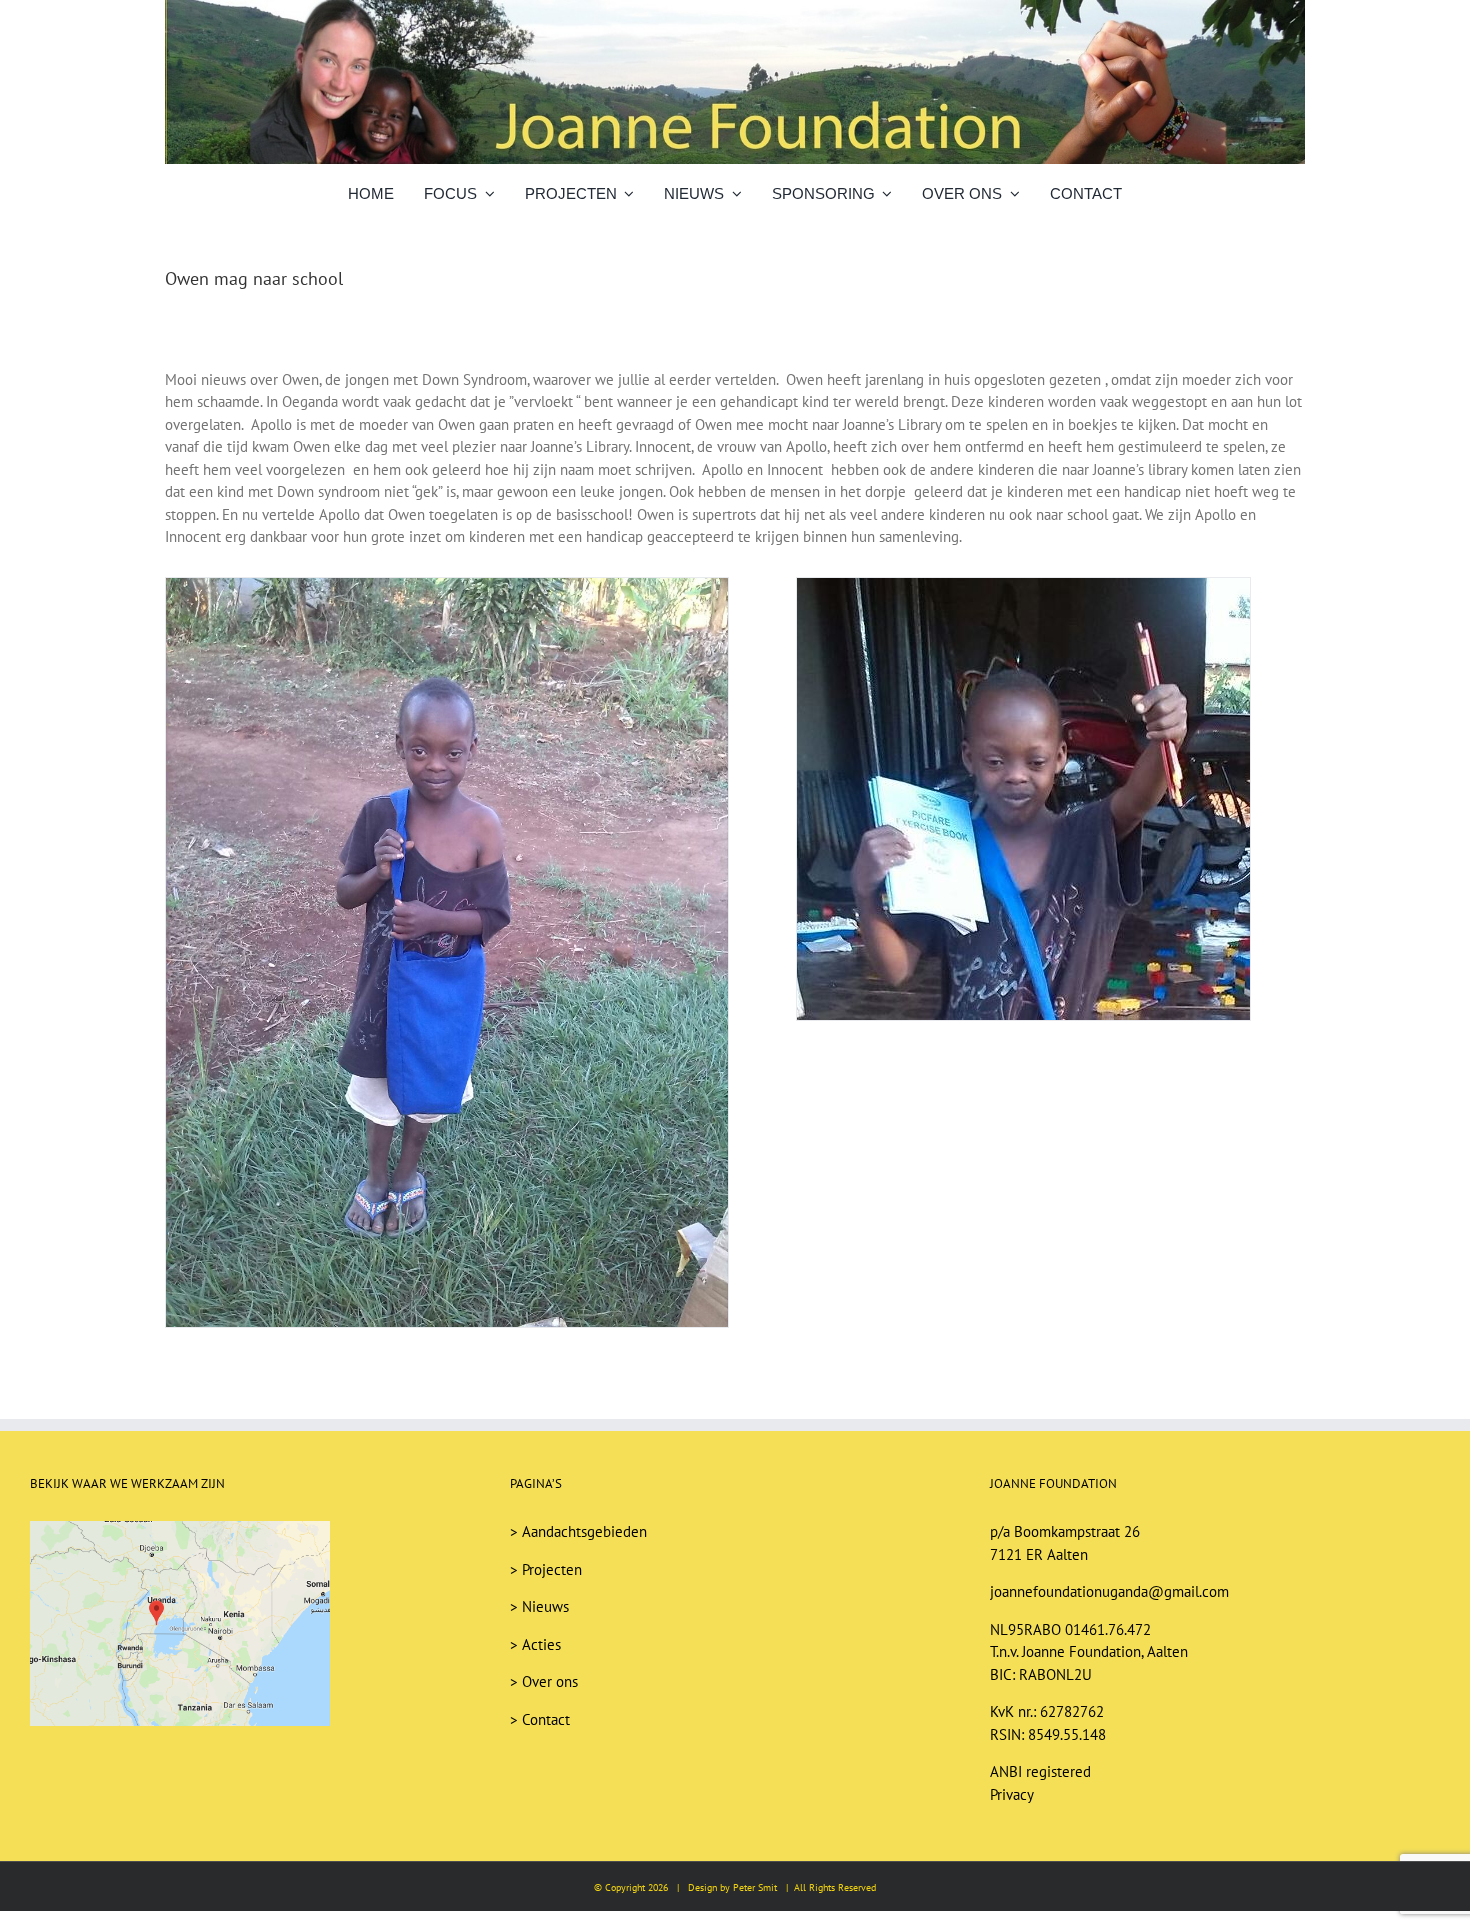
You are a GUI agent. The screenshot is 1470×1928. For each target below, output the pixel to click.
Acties (541, 1644)
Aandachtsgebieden (584, 1531)
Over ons (550, 1681)
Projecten (552, 1569)
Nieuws (545, 1606)
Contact (546, 1719)
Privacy (1012, 1794)
